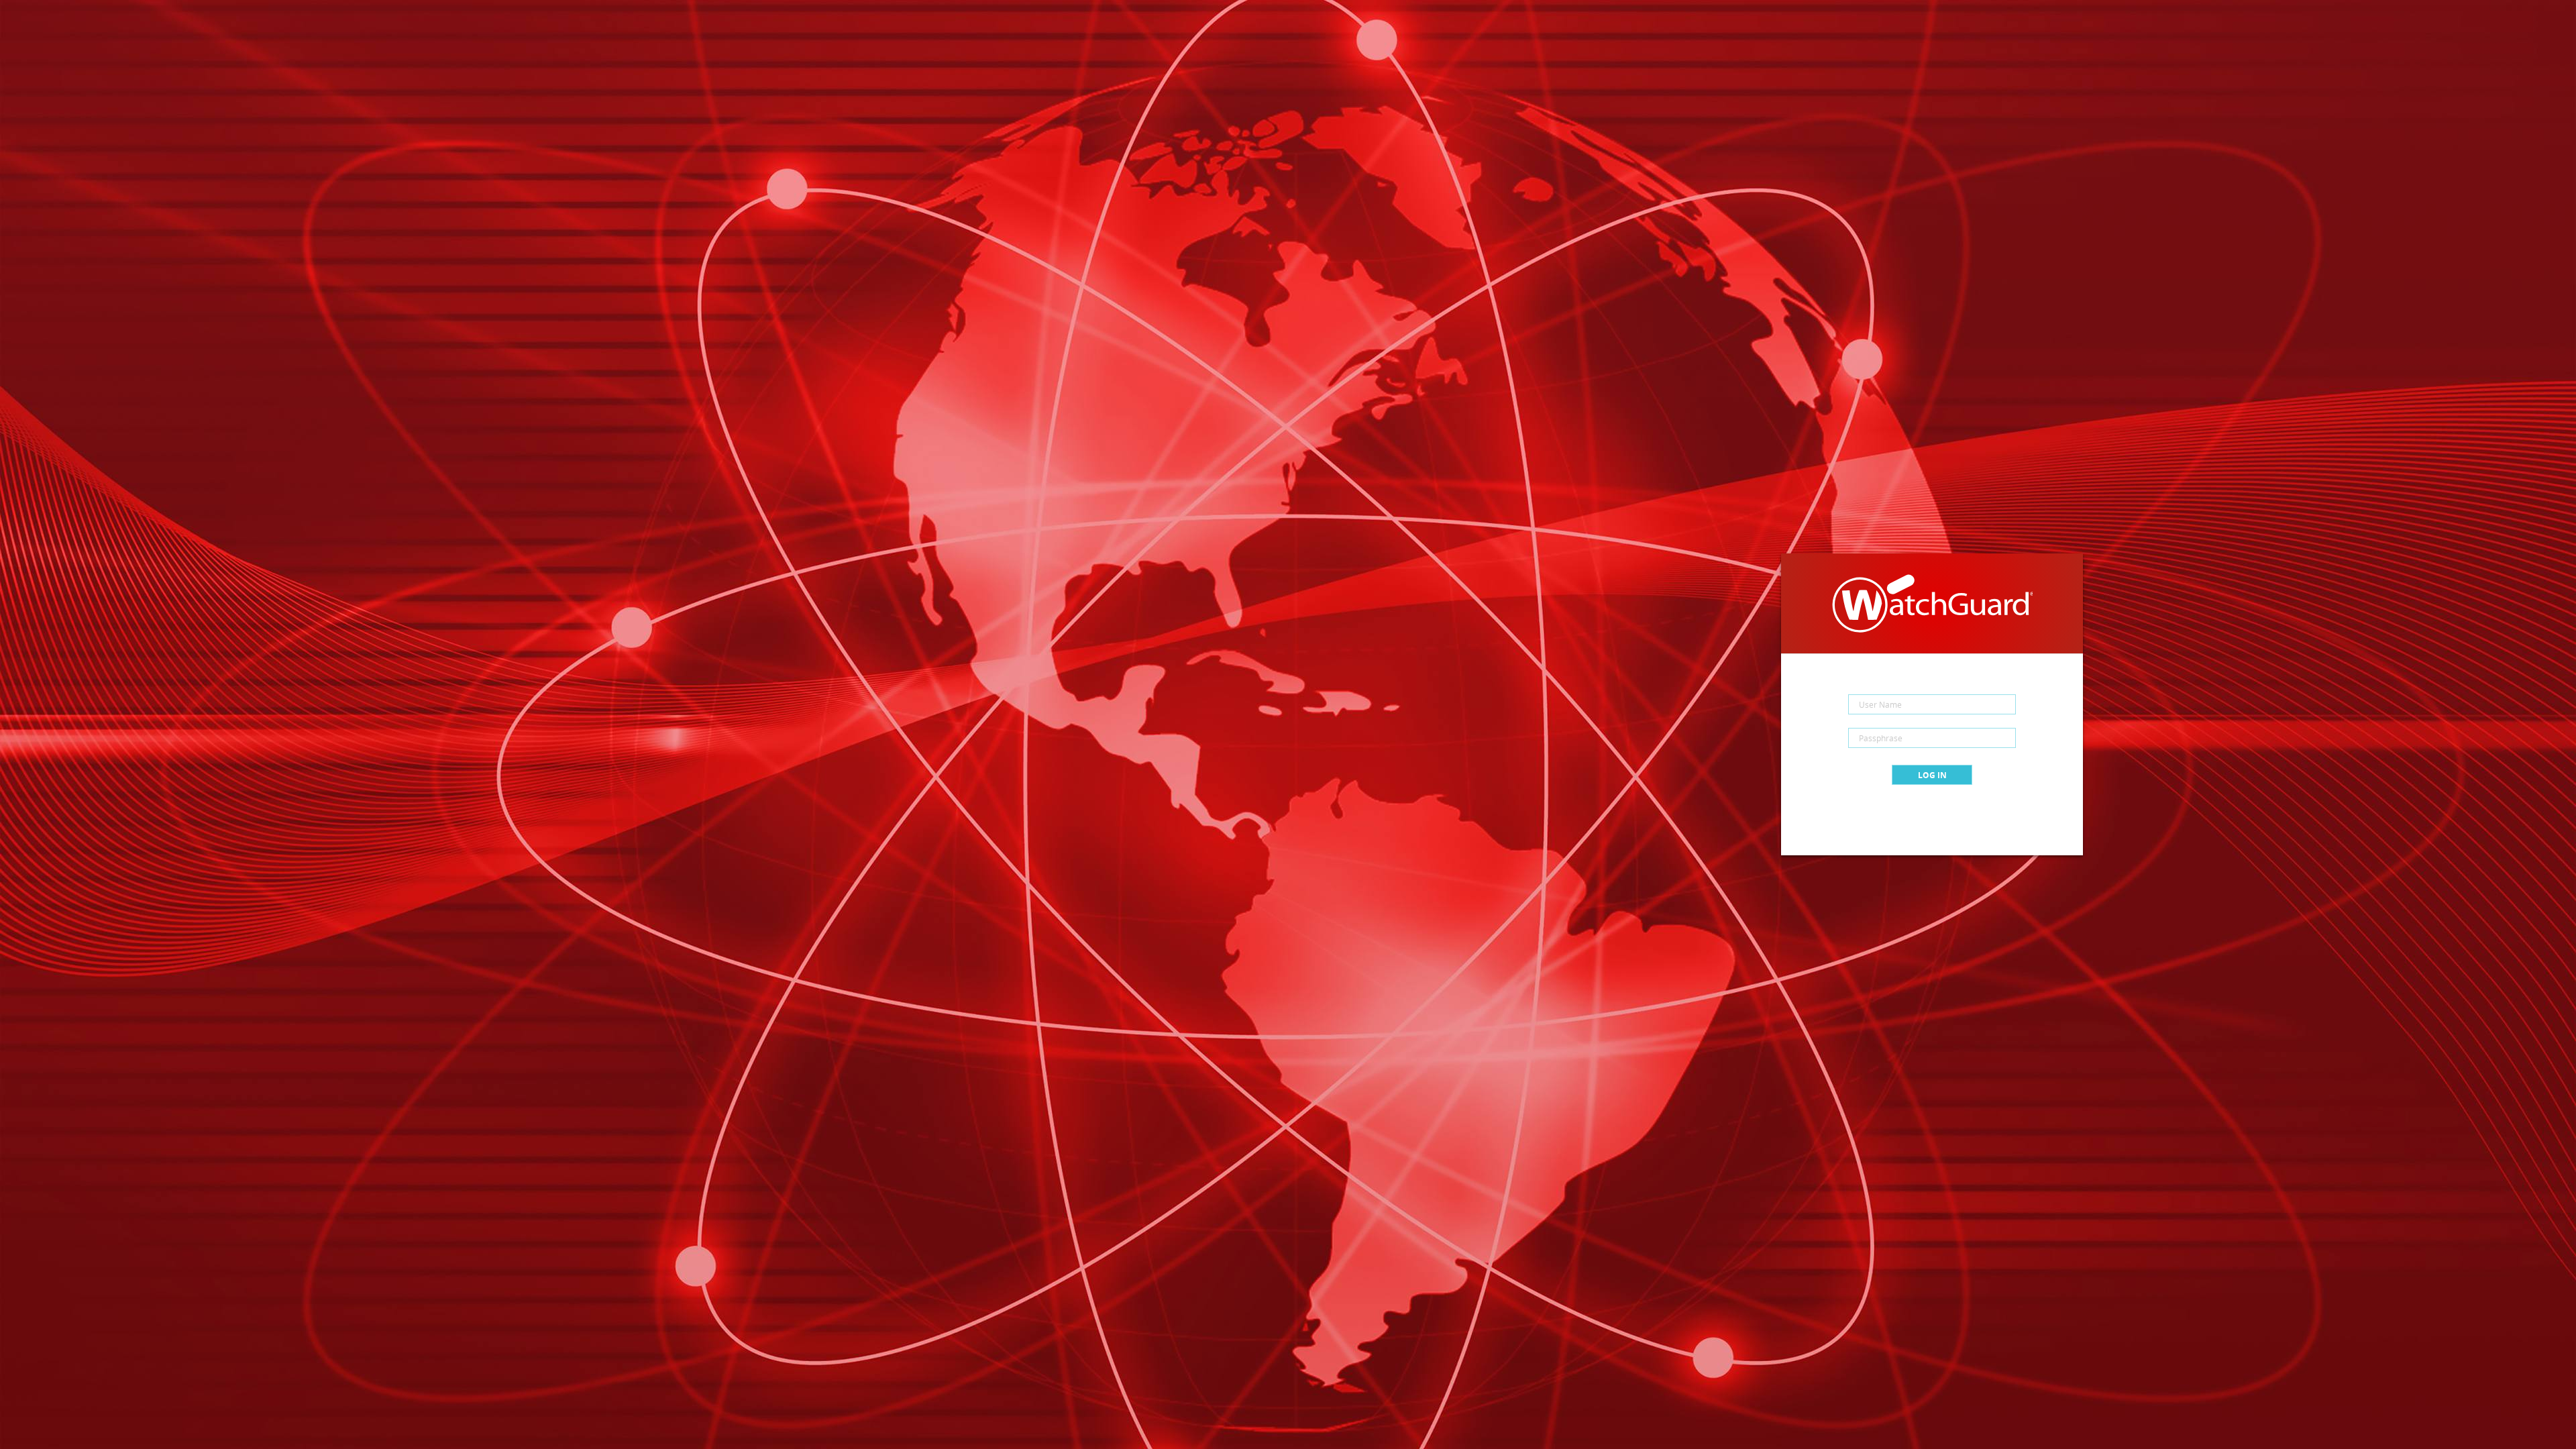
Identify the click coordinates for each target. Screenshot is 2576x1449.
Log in (1932, 775)
